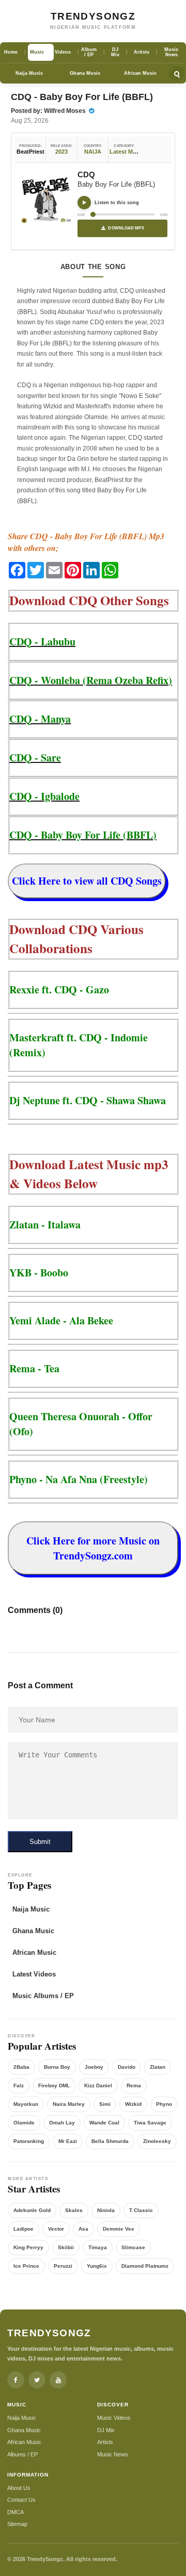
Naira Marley (69, 2104)
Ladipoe (24, 2229)
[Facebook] (16, 2380)
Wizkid (133, 2104)
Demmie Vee (119, 2229)
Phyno (164, 2104)
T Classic (141, 2210)
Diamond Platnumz (145, 2266)
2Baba (21, 2067)
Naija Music (29, 73)
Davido (127, 2067)
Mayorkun (26, 2104)
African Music (140, 73)
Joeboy (94, 2067)
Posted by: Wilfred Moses (49, 111)
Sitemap (17, 2524)
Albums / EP (22, 2454)
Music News (113, 2454)
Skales (74, 2210)
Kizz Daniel (98, 2085)
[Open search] (177, 74)
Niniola (106, 2210)
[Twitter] (37, 2380)
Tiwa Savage (150, 2123)
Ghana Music (85, 73)
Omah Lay (62, 2123)
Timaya (98, 2247)
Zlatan (158, 2067)
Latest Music (127, 152)
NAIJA (93, 152)
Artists (105, 2442)
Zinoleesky (157, 2141)
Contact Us (21, 2500)
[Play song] (84, 203)
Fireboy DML (54, 2085)
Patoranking (29, 2141)
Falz (19, 2085)
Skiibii (66, 2247)
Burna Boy (57, 2067)
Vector (56, 2229)
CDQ (86, 174)
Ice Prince (26, 2266)
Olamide (24, 2123)
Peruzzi (63, 2266)
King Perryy (28, 2247)
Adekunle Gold (32, 2210)
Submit (40, 1842)
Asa (83, 2229)
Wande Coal (104, 2123)
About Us (19, 2488)
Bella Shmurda (110, 2141)
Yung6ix (97, 2266)
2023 (61, 152)
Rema (134, 2085)
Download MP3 (126, 228)
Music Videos (114, 2418)
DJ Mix (106, 2430)
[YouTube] (58, 2380)
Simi (105, 2104)
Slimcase (133, 2247)
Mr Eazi (68, 2141)
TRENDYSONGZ (93, 16)
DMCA (16, 2512)
